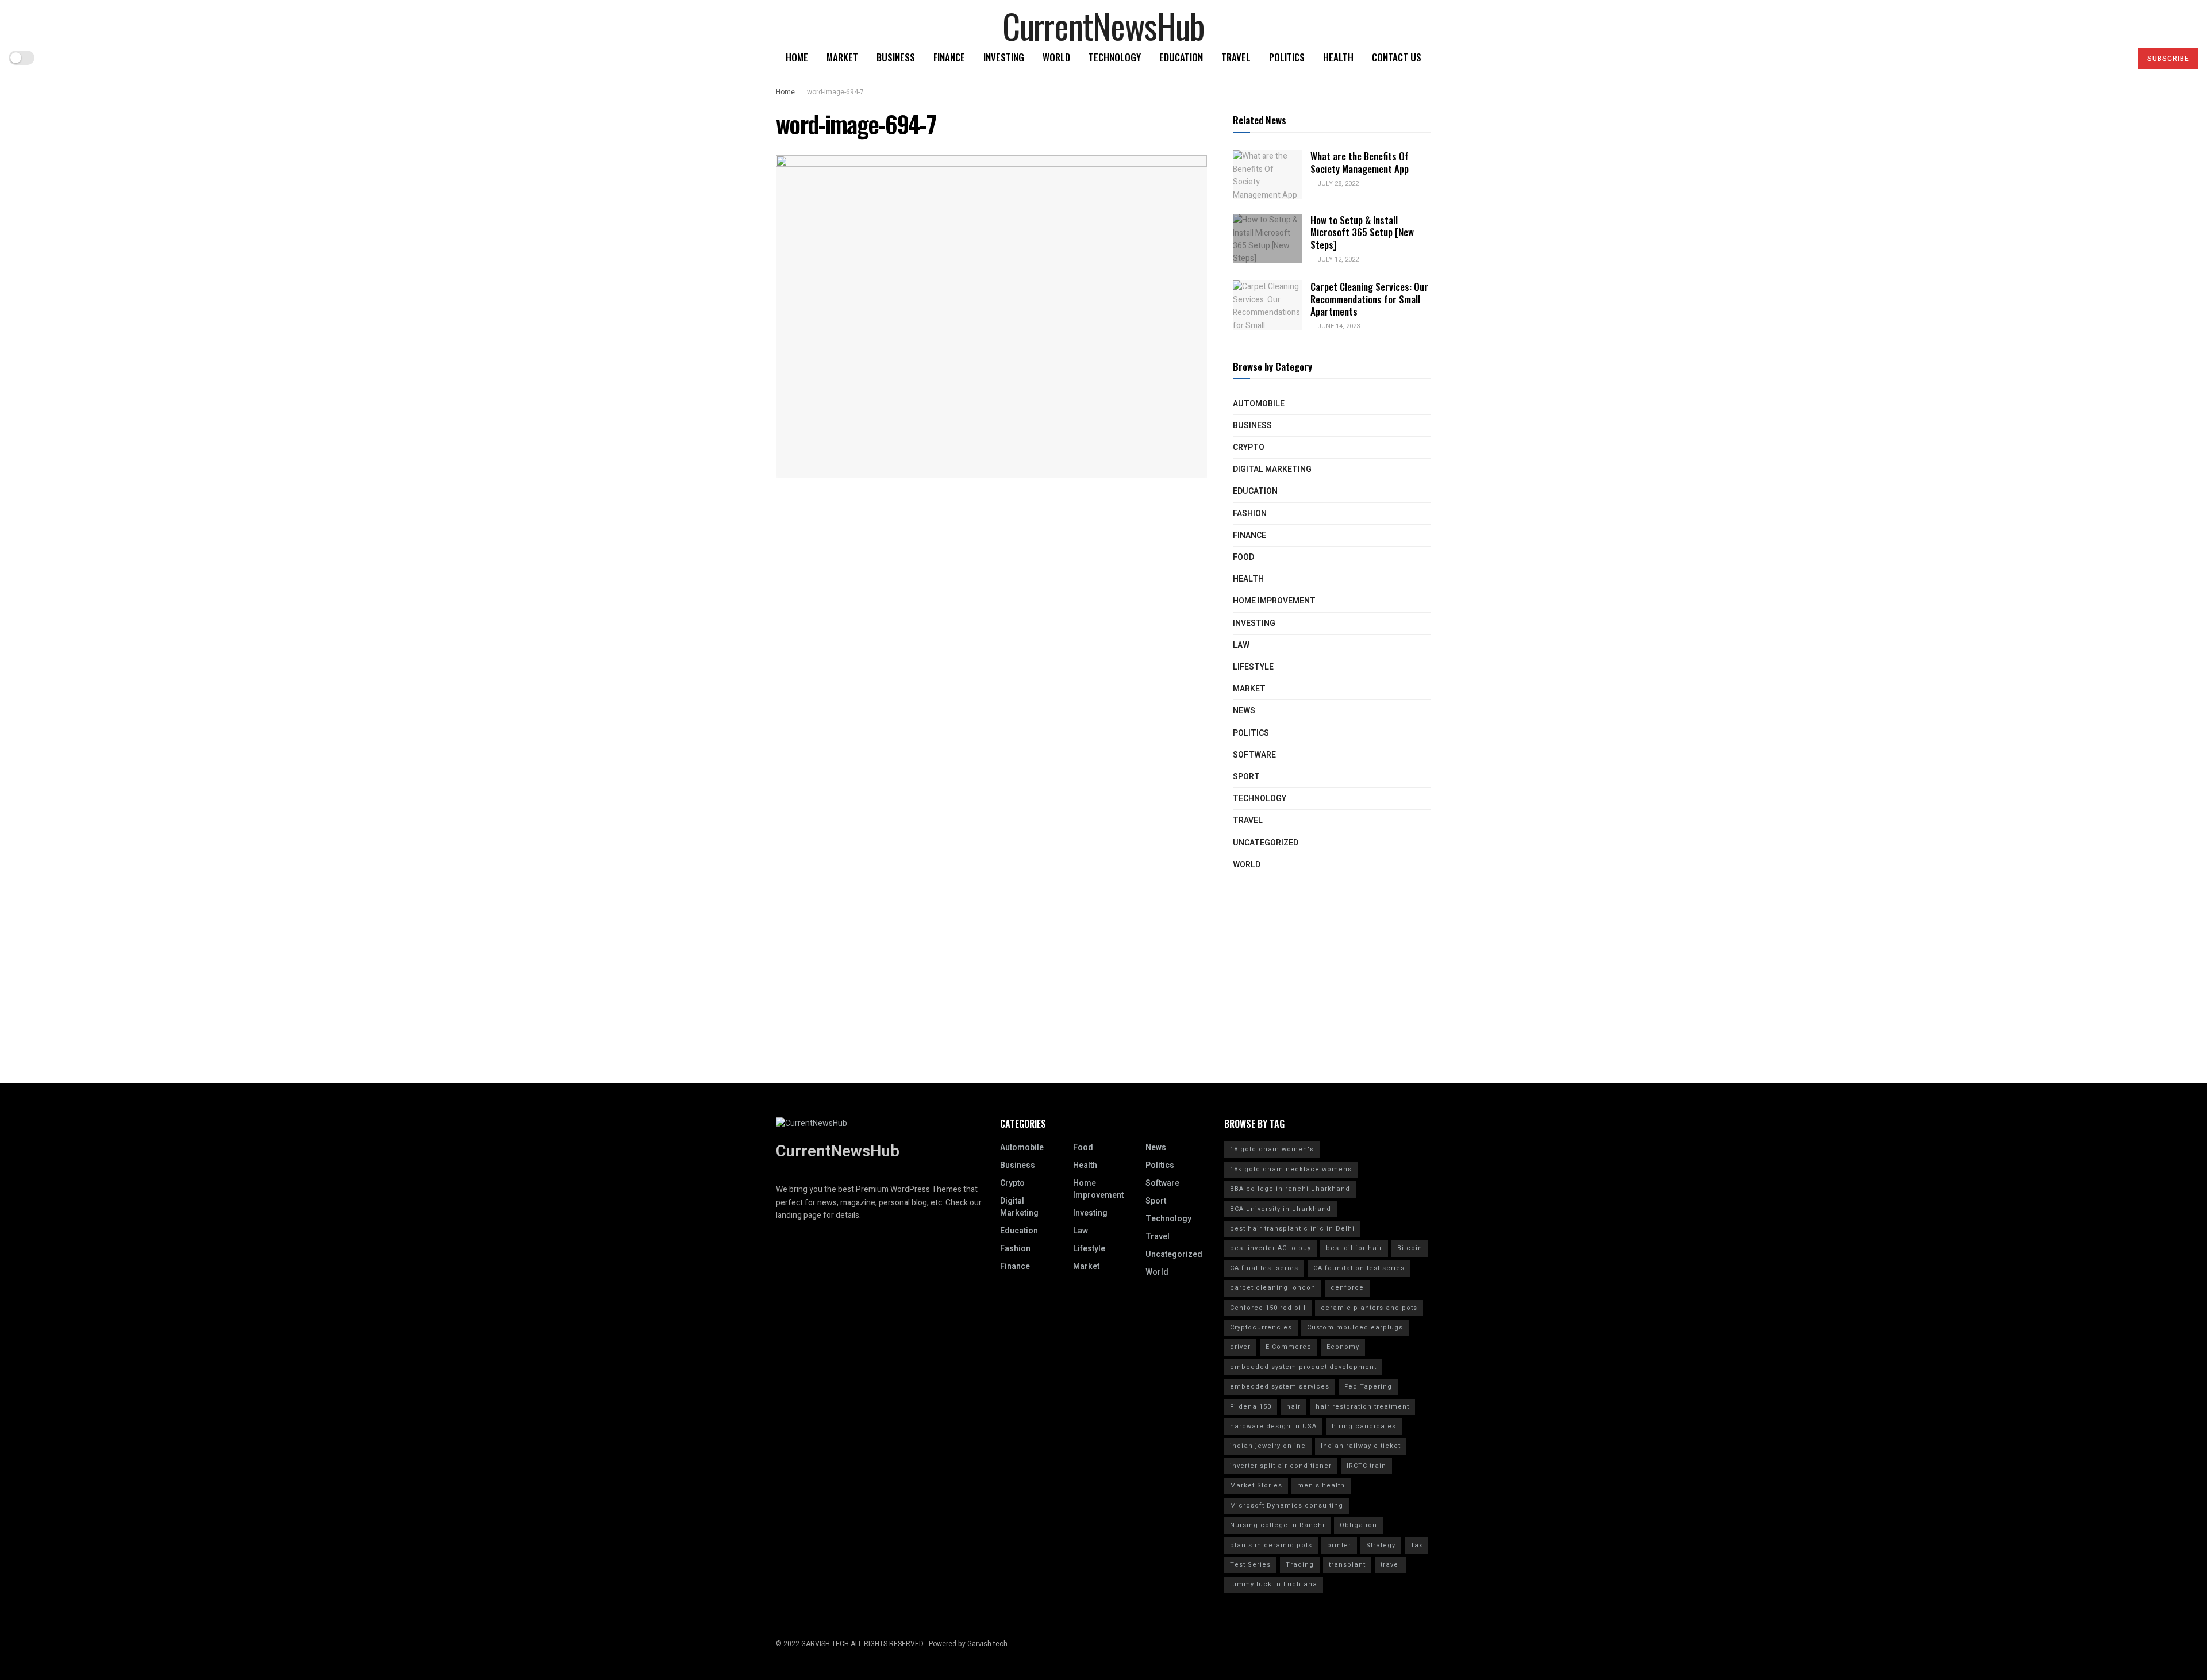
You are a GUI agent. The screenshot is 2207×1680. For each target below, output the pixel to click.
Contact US (1397, 57)
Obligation (1358, 1525)
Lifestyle (1253, 667)
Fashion (1250, 514)
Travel (1236, 57)
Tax (1416, 1545)
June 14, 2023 (1338, 326)
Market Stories (1256, 1485)
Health (1338, 57)
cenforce (1347, 1288)
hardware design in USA (1273, 1426)
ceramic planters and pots (1369, 1308)
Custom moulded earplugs (1355, 1327)
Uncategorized (1266, 843)
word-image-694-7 (835, 92)
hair (1293, 1407)
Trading (1300, 1565)
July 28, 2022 (1337, 184)
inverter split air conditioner (1281, 1466)
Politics (1287, 57)
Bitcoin (1410, 1248)
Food (1243, 557)
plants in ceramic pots (1271, 1545)
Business (896, 57)
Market (842, 57)
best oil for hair (1354, 1248)
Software (1254, 755)
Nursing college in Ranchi (1277, 1525)
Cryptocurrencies (1261, 1327)
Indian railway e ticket (1361, 1446)
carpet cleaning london (1273, 1288)
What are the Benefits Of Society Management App (1360, 162)
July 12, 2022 (1337, 260)
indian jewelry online (1268, 1446)
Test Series (1250, 1565)
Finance (949, 57)
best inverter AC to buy (1270, 1248)
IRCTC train (1366, 1466)
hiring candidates (1364, 1426)
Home (797, 57)
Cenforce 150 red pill (1268, 1308)
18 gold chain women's (1272, 1149)
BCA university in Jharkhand (1281, 1209)
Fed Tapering (1368, 1387)
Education (1181, 57)
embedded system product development (1303, 1367)
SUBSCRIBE (2168, 59)
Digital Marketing (1272, 469)
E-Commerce (1289, 1347)
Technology (1115, 57)
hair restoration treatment (1362, 1407)
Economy (1343, 1347)
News (1244, 711)
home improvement (1274, 601)
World (1056, 57)
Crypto (1249, 447)
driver (1240, 1347)
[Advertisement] (1103, 1002)
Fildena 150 (1251, 1407)
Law (1241, 645)
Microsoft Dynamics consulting (1287, 1506)
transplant (1347, 1565)
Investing (1004, 57)
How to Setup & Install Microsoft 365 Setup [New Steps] (1362, 232)
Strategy (1381, 1545)
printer (1339, 1545)
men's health (1321, 1485)
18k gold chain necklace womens (1291, 1169)
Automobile (1259, 404)
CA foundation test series (1359, 1268)
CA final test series (1264, 1268)
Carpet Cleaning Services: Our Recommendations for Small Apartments (1369, 299)
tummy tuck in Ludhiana (1274, 1584)
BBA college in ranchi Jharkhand (1290, 1189)
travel (1391, 1565)
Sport (1246, 777)
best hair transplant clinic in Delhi (1292, 1229)
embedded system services (1280, 1387)
